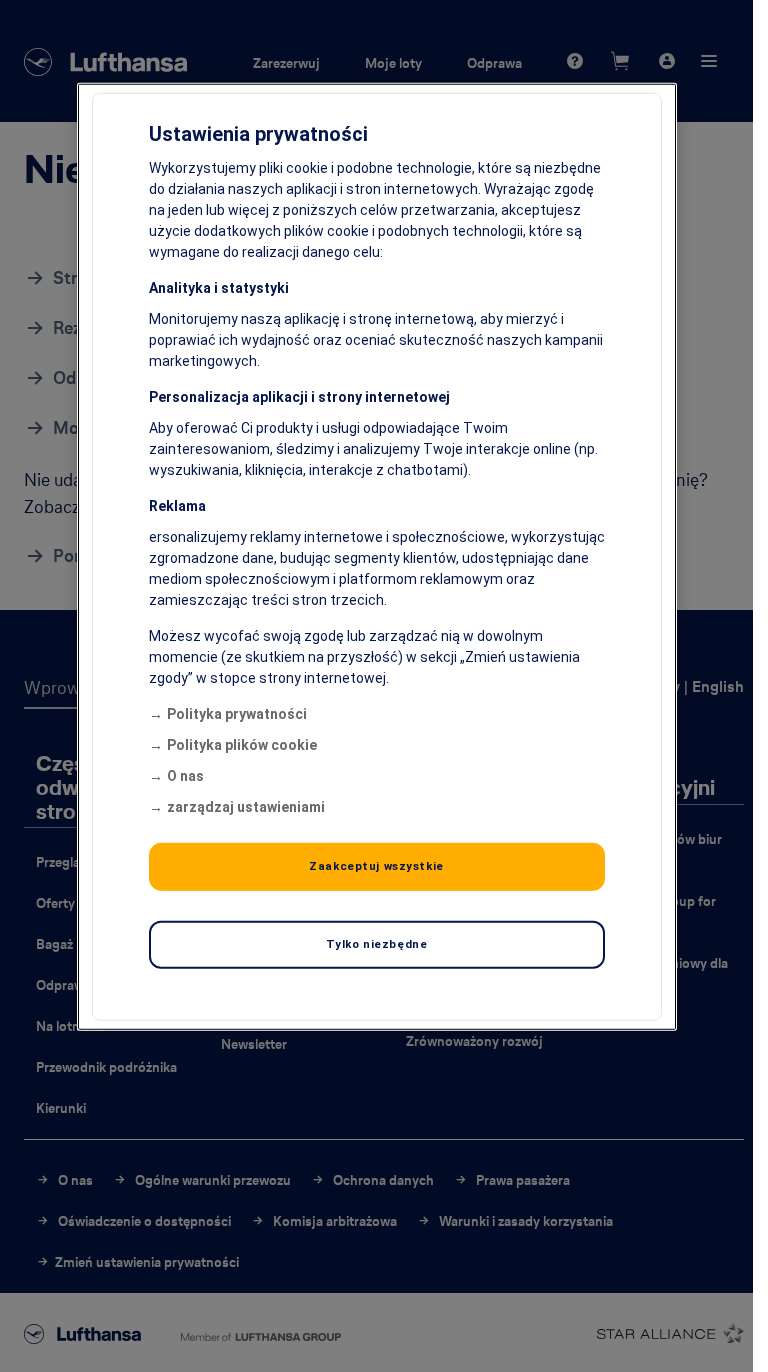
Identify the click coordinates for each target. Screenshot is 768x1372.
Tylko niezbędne (377, 944)
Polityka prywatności (237, 714)
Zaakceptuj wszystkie (376, 866)
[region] (377, 557)
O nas (185, 776)
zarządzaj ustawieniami (246, 807)
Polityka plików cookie (242, 745)
